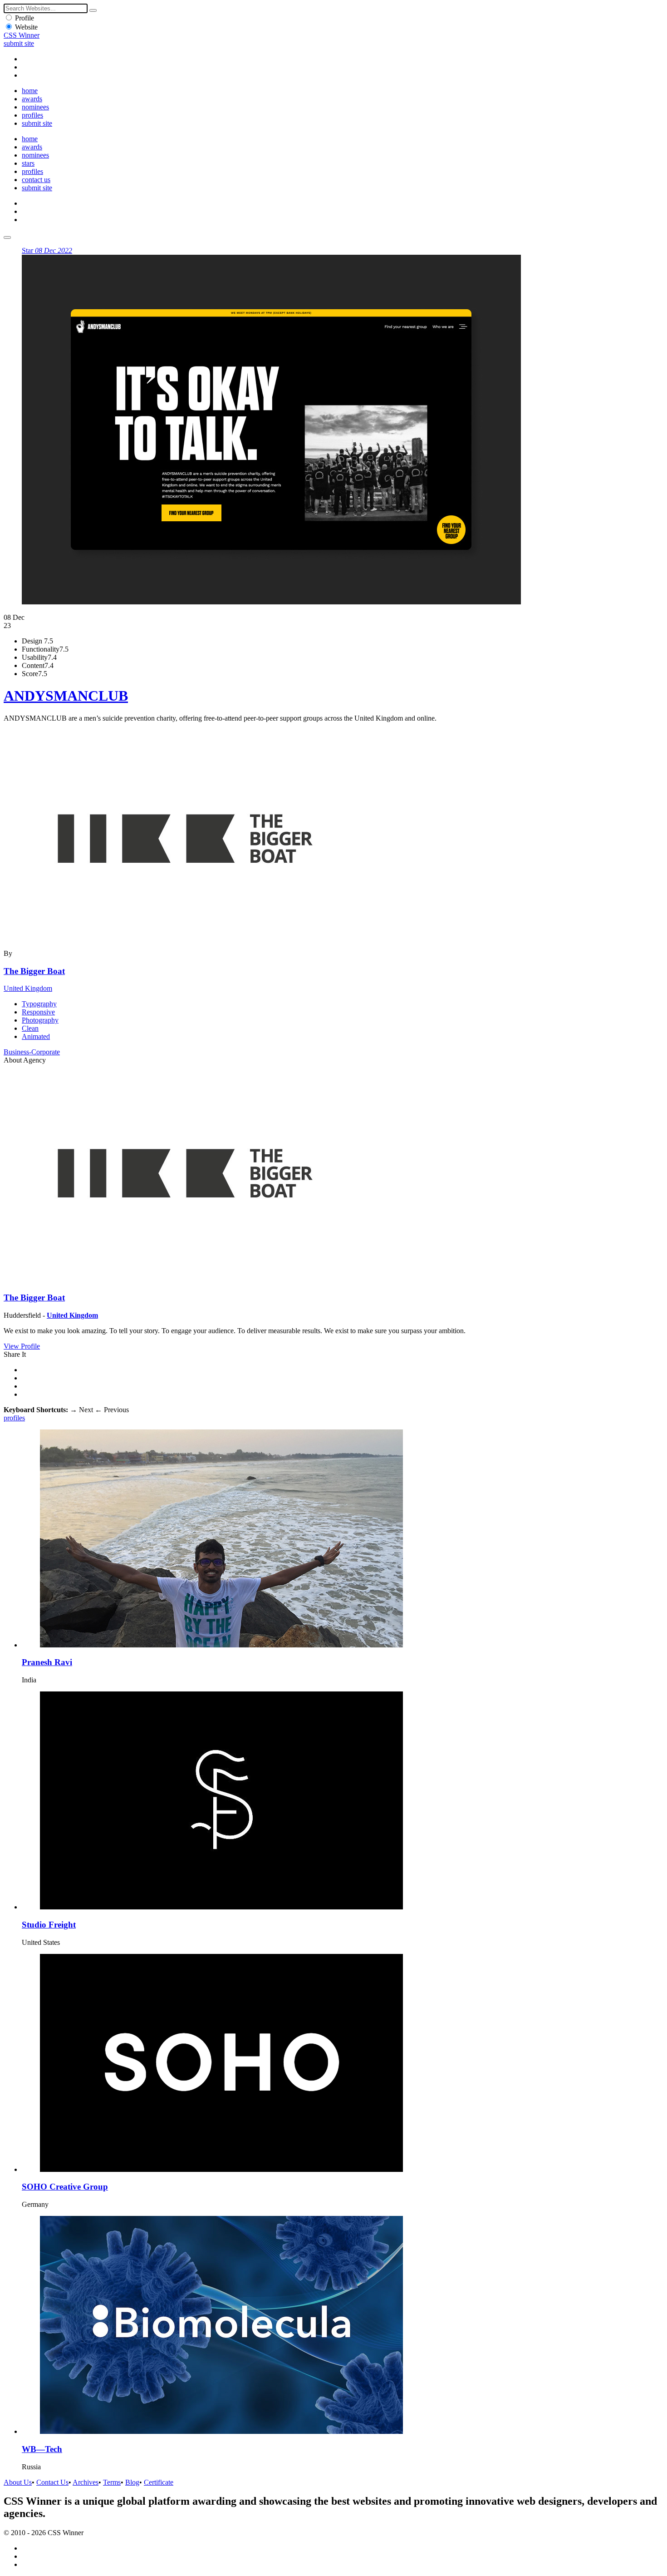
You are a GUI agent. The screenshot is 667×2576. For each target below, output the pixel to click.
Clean (30, 1028)
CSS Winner (22, 35)
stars (28, 163)
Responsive (38, 1012)
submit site (19, 43)
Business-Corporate (32, 1052)
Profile (25, 18)
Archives (86, 2482)
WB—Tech (42, 2449)
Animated (36, 1036)
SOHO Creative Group (65, 2187)
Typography (39, 1004)
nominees (35, 107)
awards (32, 99)
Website (26, 27)
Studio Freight (49, 1925)
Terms (112, 2482)
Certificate (159, 2482)
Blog (132, 2482)
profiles (32, 115)
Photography (40, 1020)
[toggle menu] (7, 237)
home (30, 91)
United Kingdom (28, 988)
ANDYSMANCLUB (66, 696)
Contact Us (52, 2482)
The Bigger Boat (34, 971)
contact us (36, 180)
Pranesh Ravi (47, 1662)
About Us (18, 2482)
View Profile (22, 1346)
